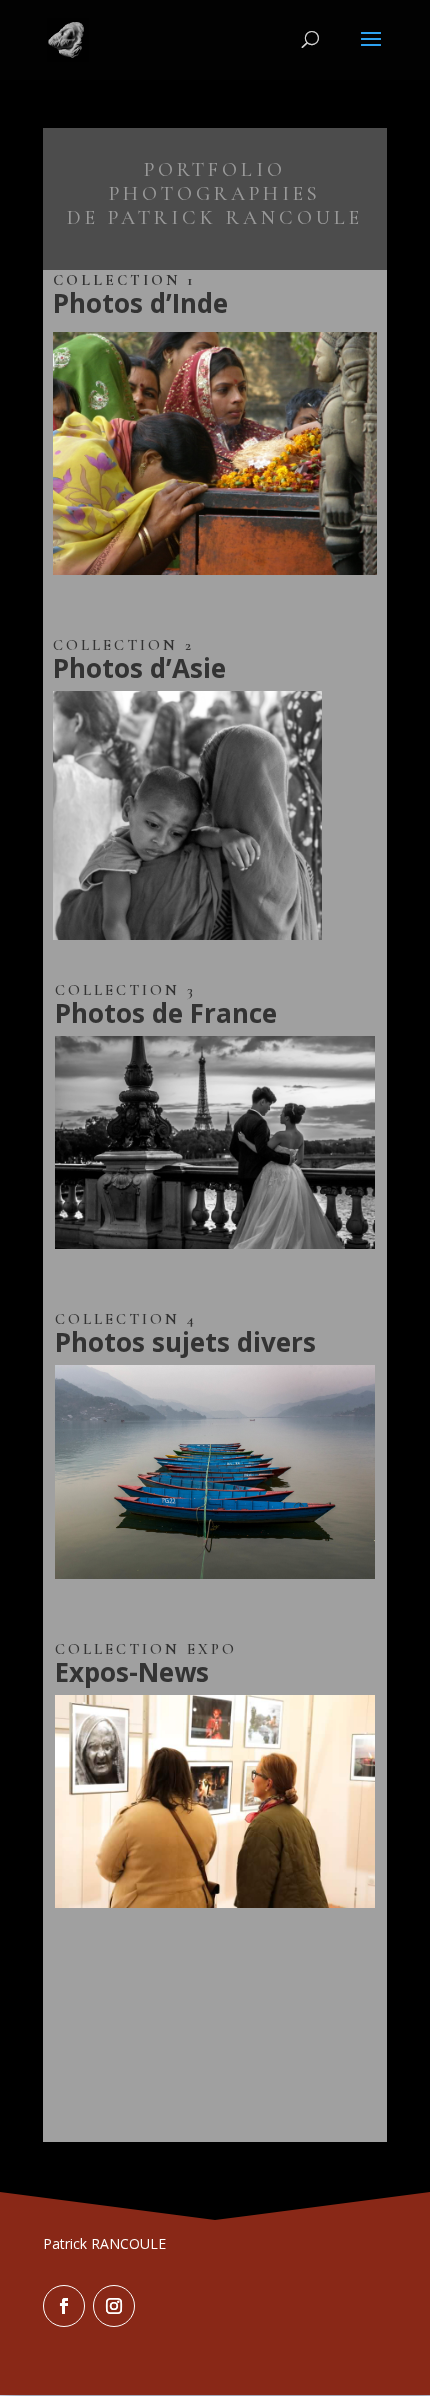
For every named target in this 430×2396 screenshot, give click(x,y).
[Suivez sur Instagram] (114, 2306)
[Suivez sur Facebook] (64, 2306)
